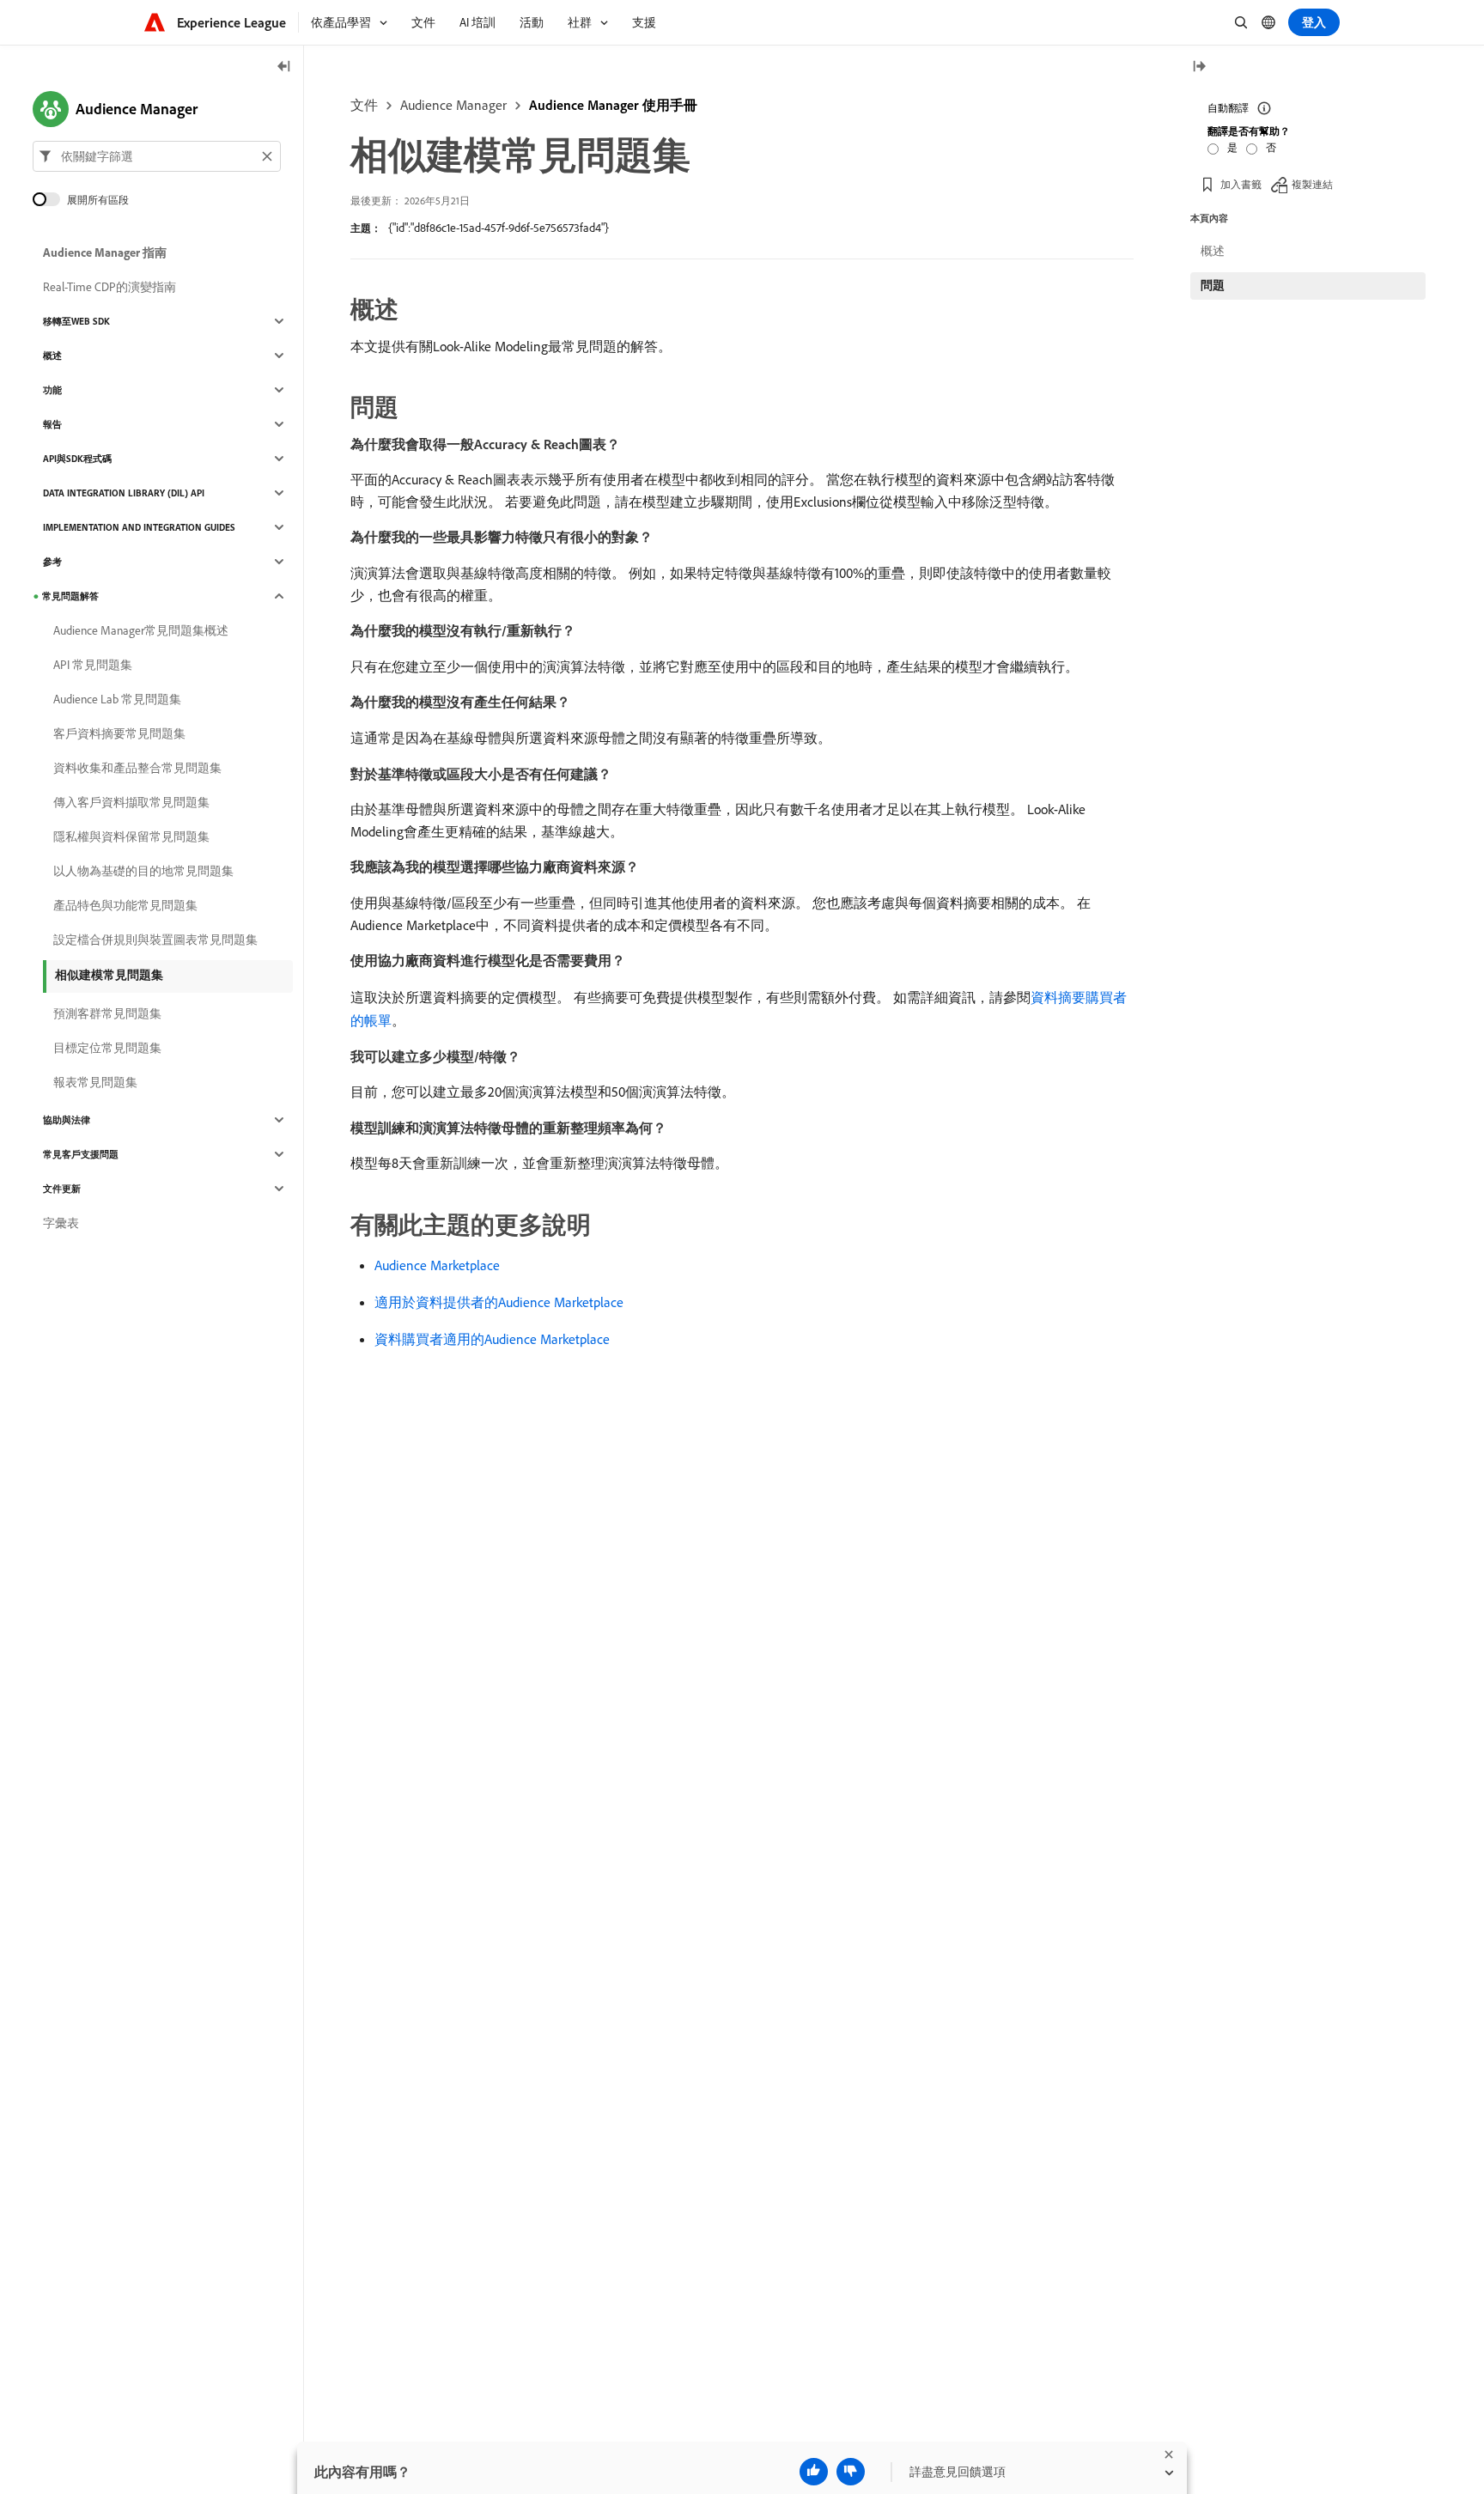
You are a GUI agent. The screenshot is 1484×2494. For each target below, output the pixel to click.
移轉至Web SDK (76, 321)
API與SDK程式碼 (77, 459)
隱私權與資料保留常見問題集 (131, 836)
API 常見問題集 (93, 665)
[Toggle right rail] (1199, 67)
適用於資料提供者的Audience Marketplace (499, 1302)
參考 (52, 562)
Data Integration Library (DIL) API (124, 493)
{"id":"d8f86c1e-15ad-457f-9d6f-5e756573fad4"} (499, 228)
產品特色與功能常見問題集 (125, 905)
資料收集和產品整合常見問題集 (137, 768)
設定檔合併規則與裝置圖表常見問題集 (155, 940)
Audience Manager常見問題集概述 (141, 630)
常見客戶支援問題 (81, 1154)
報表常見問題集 (95, 1082)
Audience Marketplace (437, 1265)
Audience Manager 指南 (105, 252)
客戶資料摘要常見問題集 (119, 733)
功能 (52, 390)
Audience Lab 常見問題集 (117, 699)
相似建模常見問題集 (109, 975)
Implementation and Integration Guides (139, 527)
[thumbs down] (851, 2472)
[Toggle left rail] (284, 67)
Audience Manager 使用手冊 (613, 105)
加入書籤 (1241, 184)
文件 (364, 105)
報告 (52, 424)
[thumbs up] (814, 2472)
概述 (52, 356)
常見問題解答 (70, 596)
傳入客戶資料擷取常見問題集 (131, 802)
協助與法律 (67, 1120)
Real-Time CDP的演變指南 (109, 287)
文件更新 (62, 1189)
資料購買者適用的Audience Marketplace (492, 1339)
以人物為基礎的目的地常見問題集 (143, 871)
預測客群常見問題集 (107, 1013)
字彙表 (61, 1223)
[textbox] (157, 156)
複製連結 (1312, 184)
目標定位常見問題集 (107, 1048)
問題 (1213, 285)
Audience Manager (453, 105)
